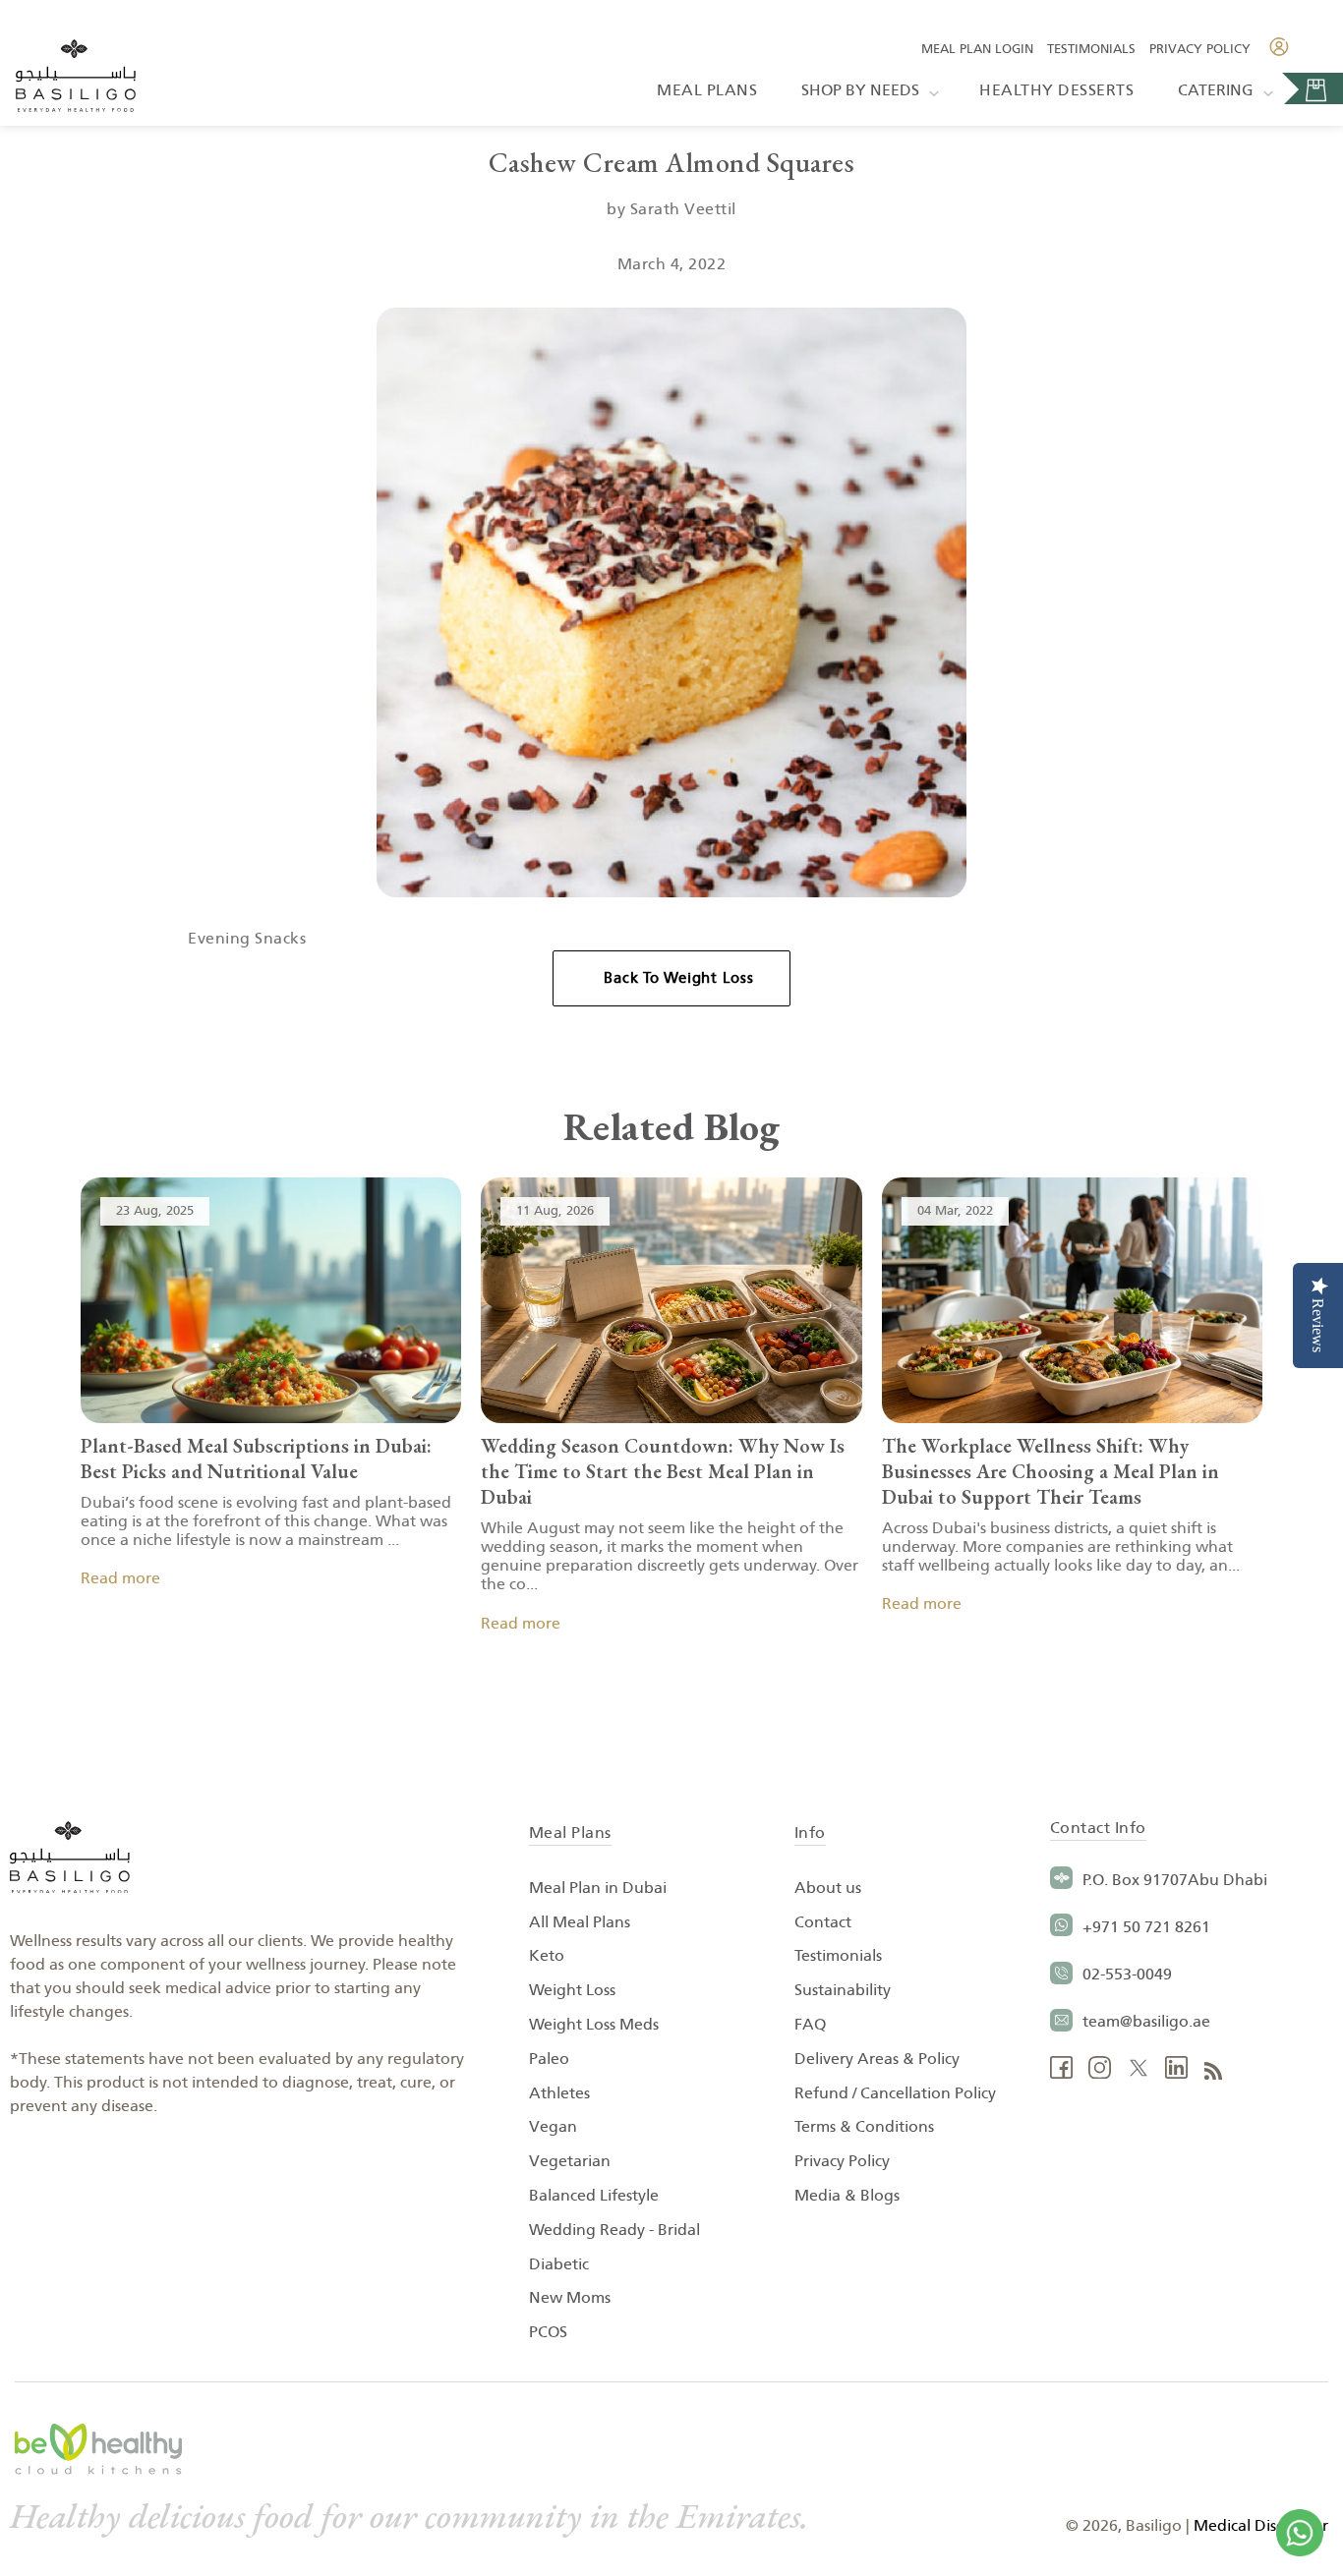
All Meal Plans (580, 1922)
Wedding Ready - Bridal (614, 2230)
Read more (120, 1578)
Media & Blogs (847, 2196)
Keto (547, 1956)
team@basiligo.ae (1146, 2022)
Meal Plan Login (977, 50)
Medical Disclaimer (1261, 2526)
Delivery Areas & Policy (877, 2059)
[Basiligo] (76, 79)
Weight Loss (572, 1990)
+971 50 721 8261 (1146, 1927)
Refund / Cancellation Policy (895, 2093)
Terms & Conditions (864, 2127)
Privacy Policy (1200, 50)
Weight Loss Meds (594, 2025)
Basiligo (1154, 2526)
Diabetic (559, 2264)
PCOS (548, 2332)
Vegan (553, 2127)
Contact (823, 1922)
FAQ (810, 2025)
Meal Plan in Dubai (598, 1888)
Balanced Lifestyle (594, 2196)
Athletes (559, 2093)
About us (828, 1888)
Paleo (549, 2059)
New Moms (570, 2298)
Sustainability (843, 1990)
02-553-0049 (1127, 1975)
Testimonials (1091, 50)
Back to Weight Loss (678, 978)
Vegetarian (570, 2161)
